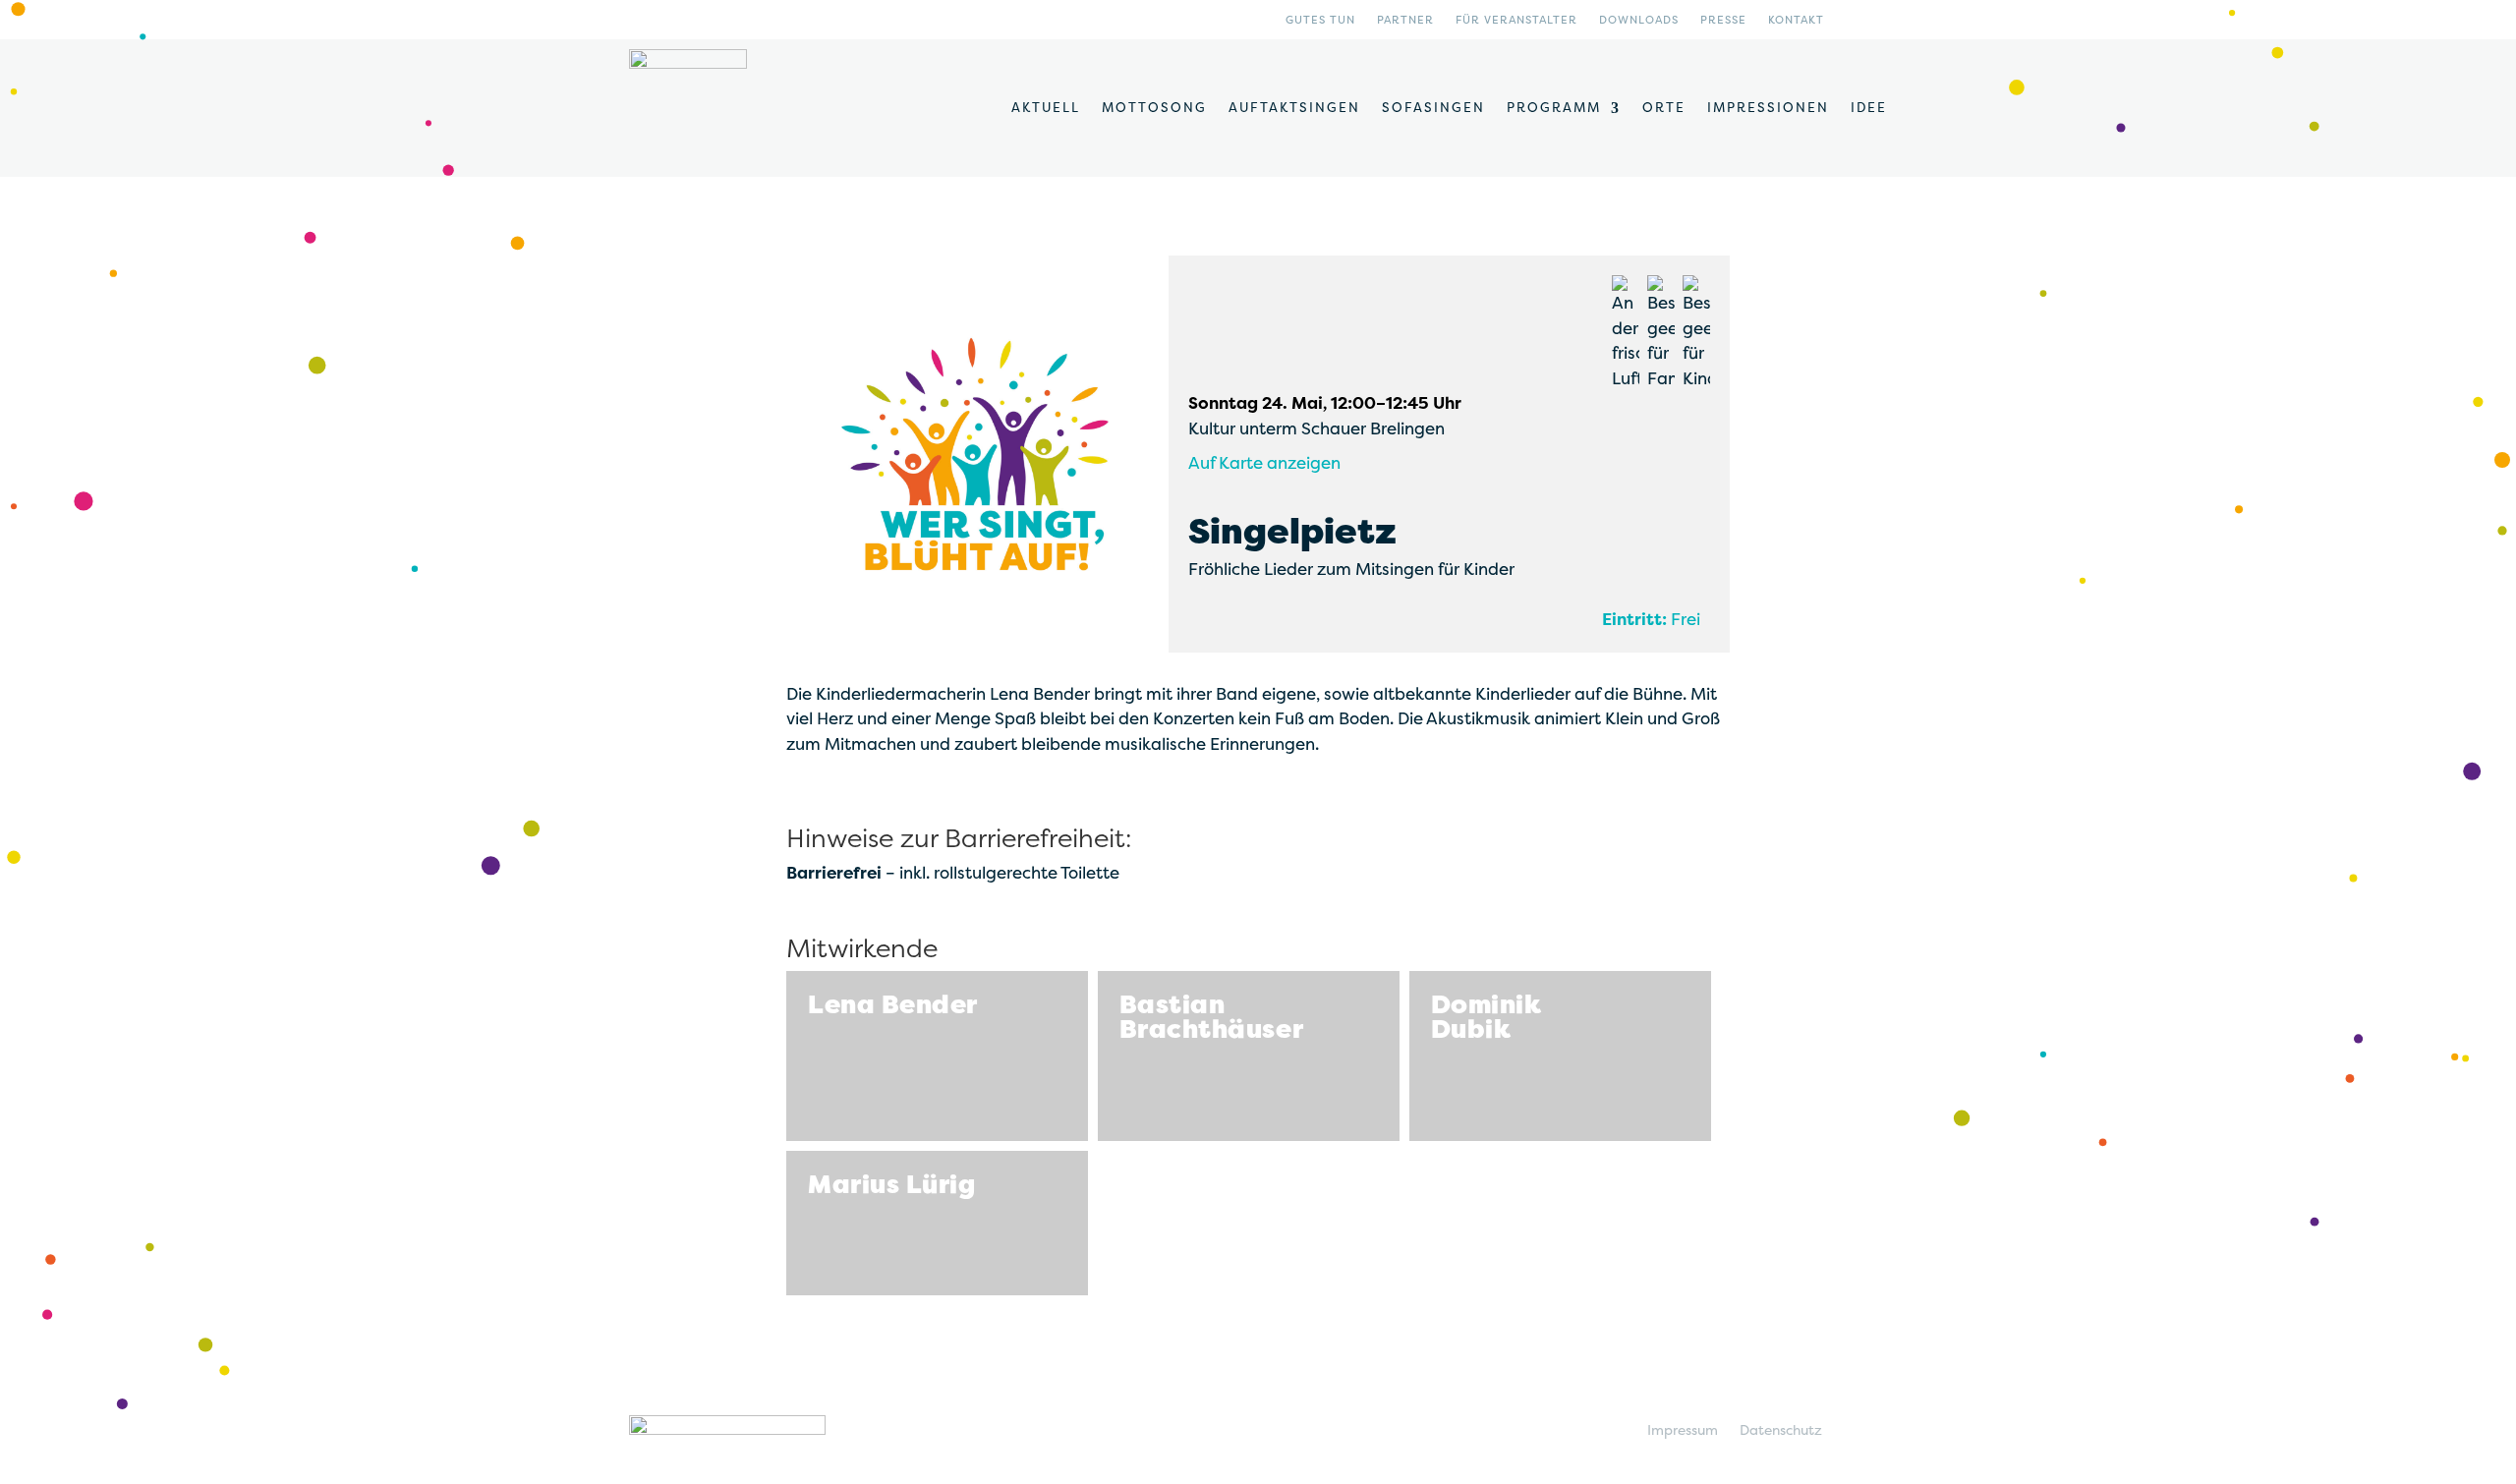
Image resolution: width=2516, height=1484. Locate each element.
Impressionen (1768, 108)
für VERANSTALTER (1516, 20)
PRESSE (1723, 20)
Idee (1869, 108)
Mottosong (1154, 108)
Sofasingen (1433, 108)
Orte (1664, 108)
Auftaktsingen (1294, 108)
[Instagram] (1851, 24)
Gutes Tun (1320, 20)
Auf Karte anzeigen (1264, 463)
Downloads (1639, 20)
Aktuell (1046, 108)
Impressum (1683, 1431)
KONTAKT (1796, 20)
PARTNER (1405, 20)
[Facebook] (1882, 24)
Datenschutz (1781, 1431)
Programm (1554, 108)
